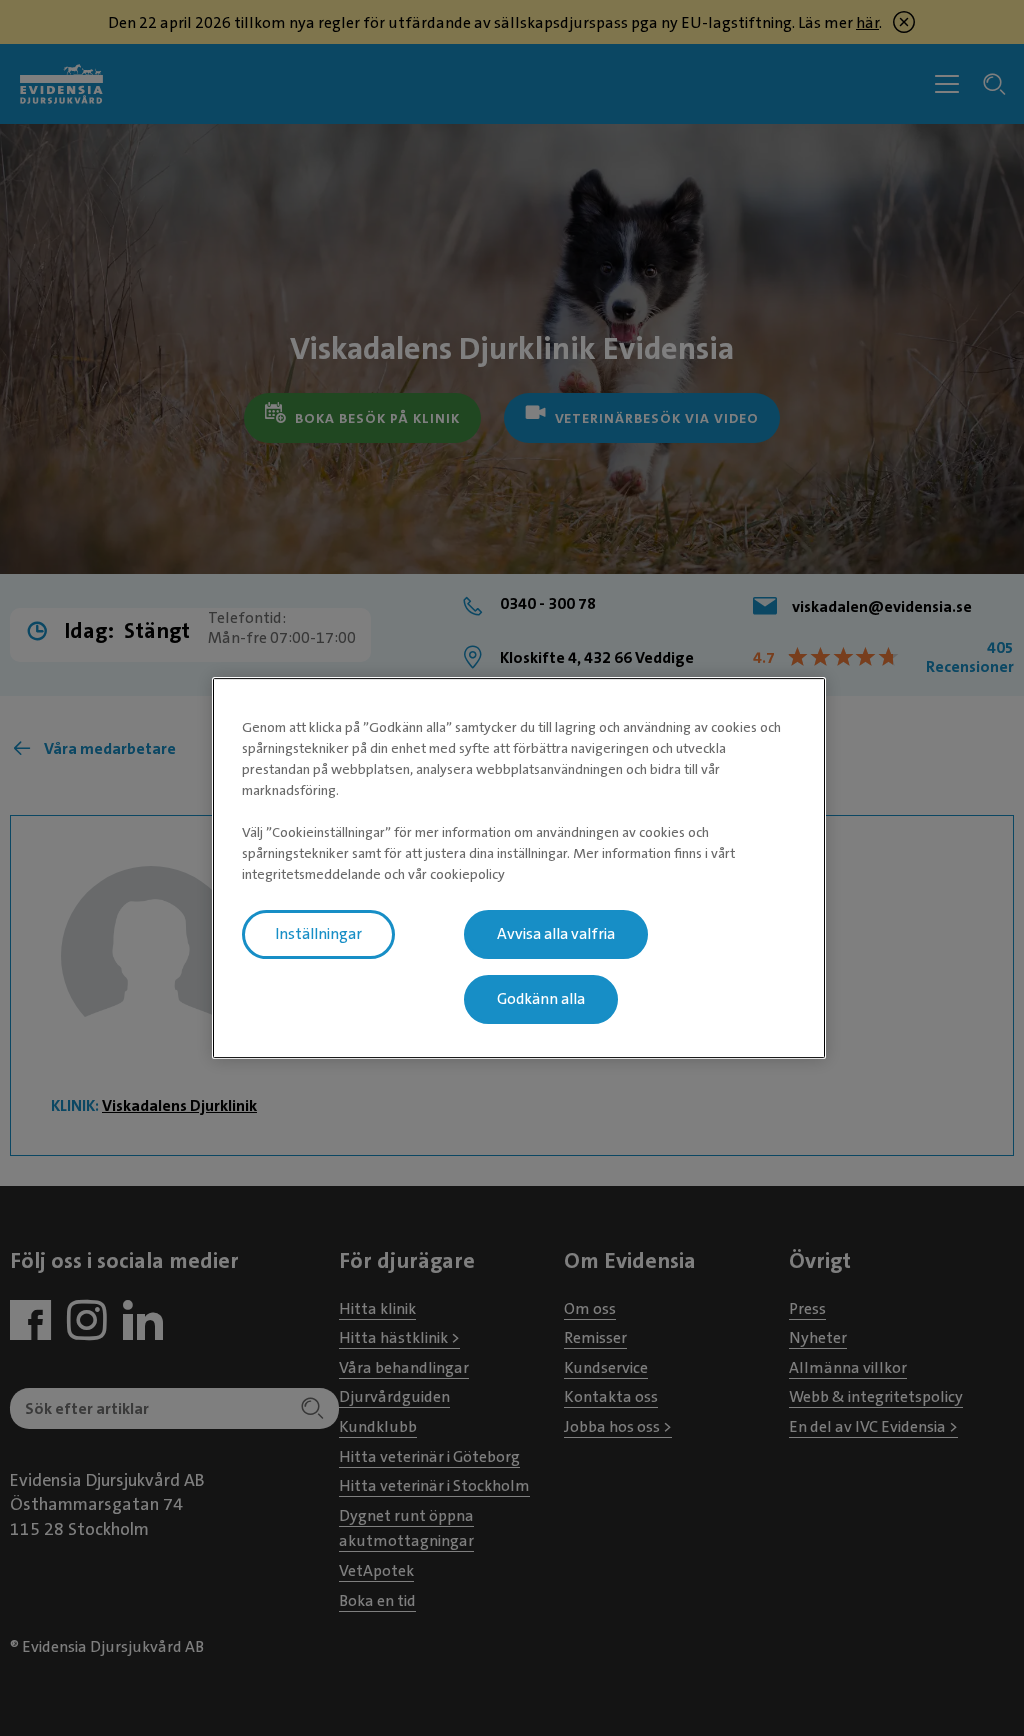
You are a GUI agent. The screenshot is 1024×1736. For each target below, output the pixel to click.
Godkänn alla (541, 999)
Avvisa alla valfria (556, 934)
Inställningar (318, 934)
